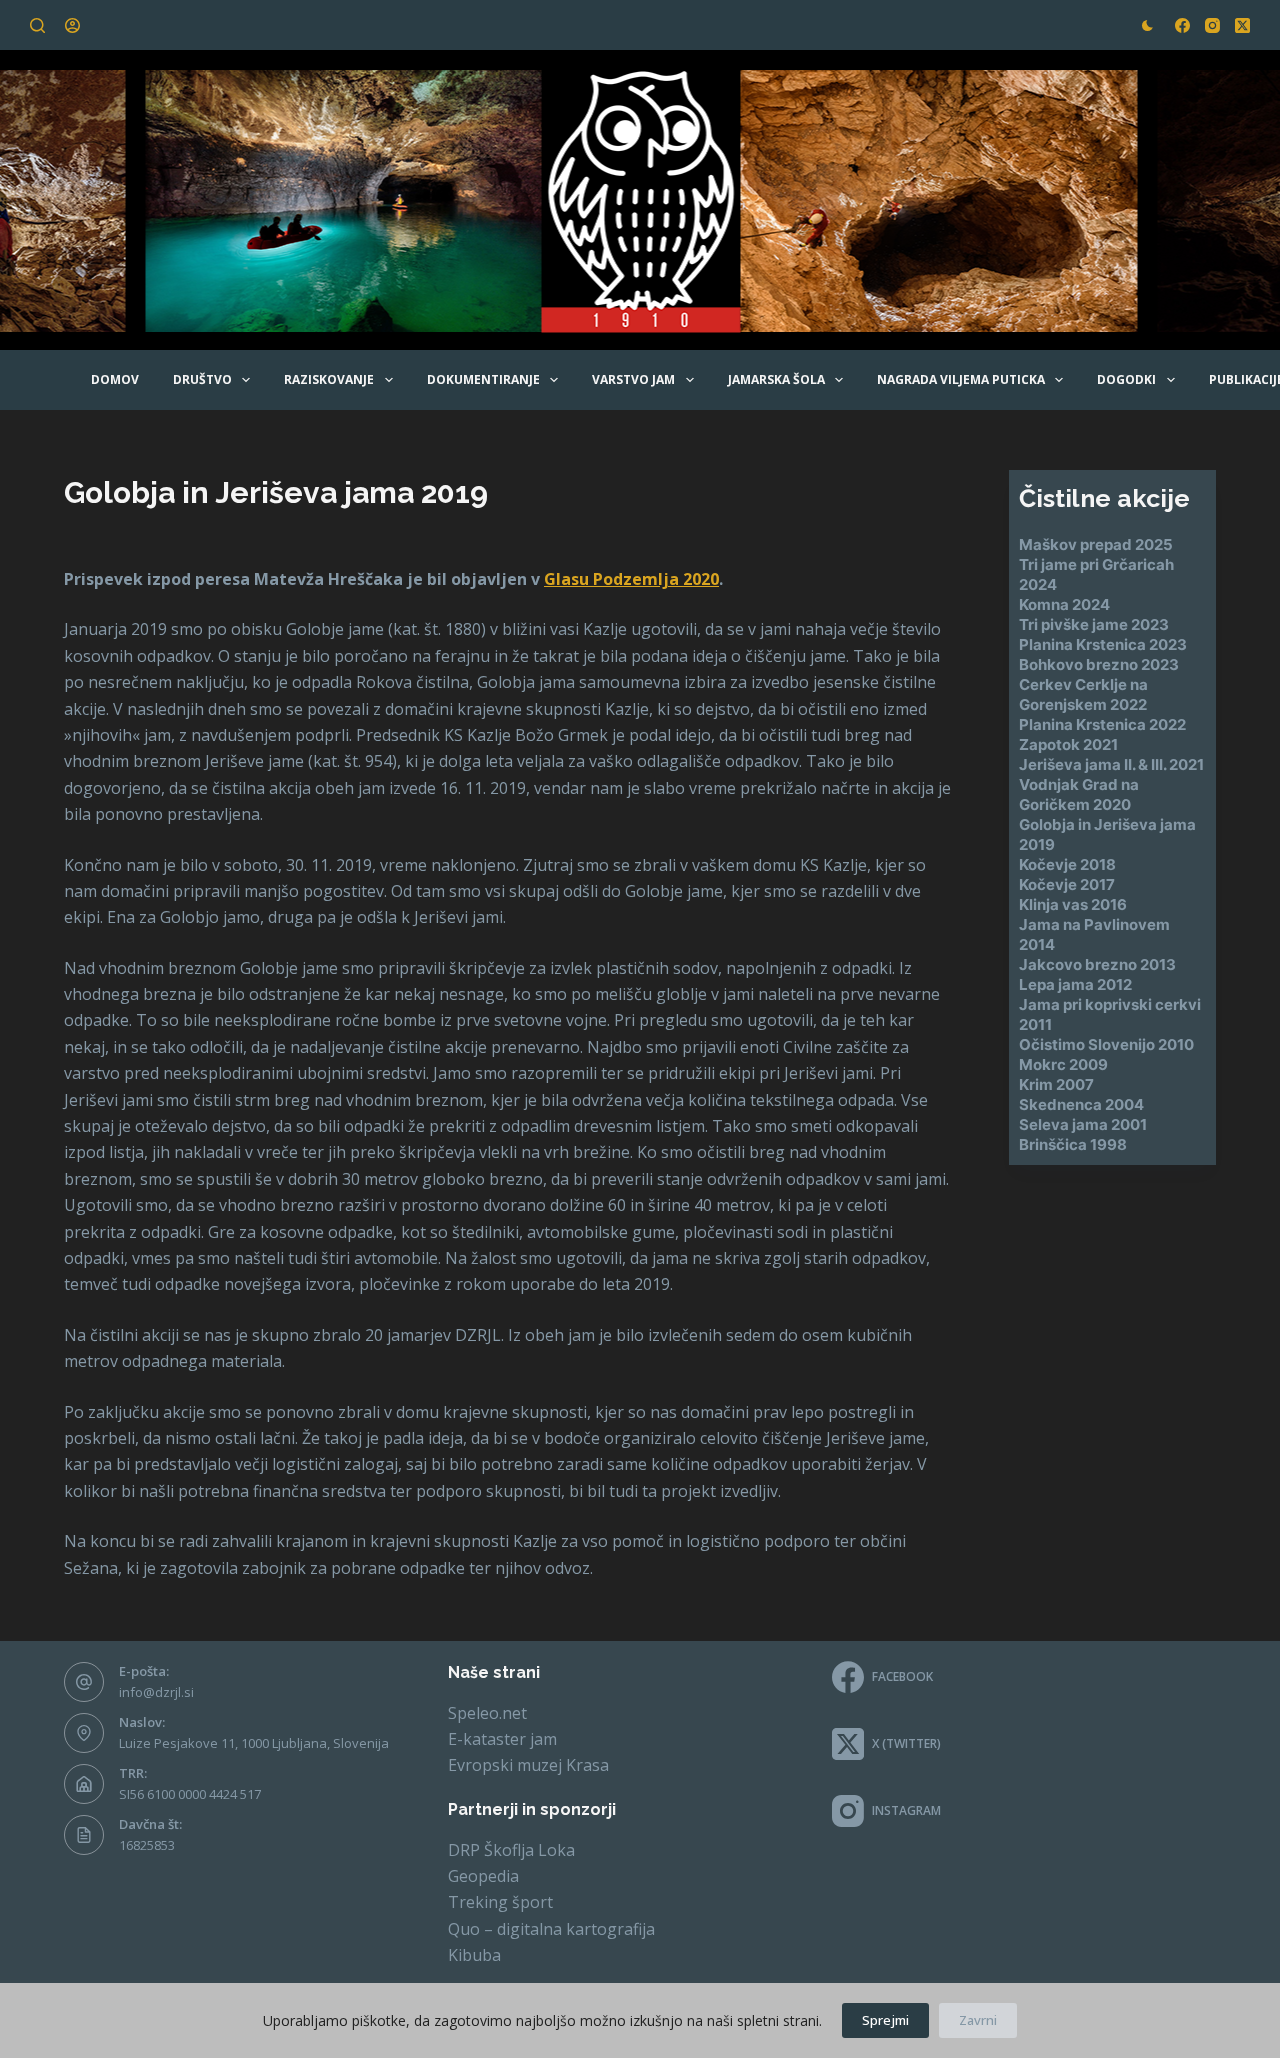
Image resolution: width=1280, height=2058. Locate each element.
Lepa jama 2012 (1075, 984)
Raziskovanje (329, 379)
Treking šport (500, 1902)
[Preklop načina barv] (1147, 25)
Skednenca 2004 (1081, 1104)
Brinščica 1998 (1073, 1144)
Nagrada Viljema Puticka (961, 379)
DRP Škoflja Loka (511, 1850)
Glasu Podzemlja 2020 (631, 579)
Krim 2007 (1056, 1084)
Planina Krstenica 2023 (1103, 644)
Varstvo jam (633, 379)
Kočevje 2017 (1067, 884)
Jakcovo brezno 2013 (1097, 964)
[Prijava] (72, 25)
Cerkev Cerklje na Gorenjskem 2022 (1083, 694)
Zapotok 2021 (1068, 744)
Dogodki (1126, 379)
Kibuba (474, 1955)
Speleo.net (487, 1713)
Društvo (202, 379)
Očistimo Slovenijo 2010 (1106, 1044)
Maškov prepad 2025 (1096, 544)
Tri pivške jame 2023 (1094, 624)
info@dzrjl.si (156, 1692)
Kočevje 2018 (1067, 864)
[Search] (37, 25)
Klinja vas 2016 (1073, 904)
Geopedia (483, 1876)
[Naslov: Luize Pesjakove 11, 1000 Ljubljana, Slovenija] (84, 1733)
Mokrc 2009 (1063, 1064)
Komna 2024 (1064, 604)
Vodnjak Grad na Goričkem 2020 (1079, 794)
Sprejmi (885, 2020)
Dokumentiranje (483, 379)
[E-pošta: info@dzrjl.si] (84, 1682)
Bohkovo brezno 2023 (1099, 664)
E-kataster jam (502, 1739)
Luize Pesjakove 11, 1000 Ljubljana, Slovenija (254, 1743)
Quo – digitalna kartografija (551, 1929)
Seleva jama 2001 (1083, 1124)
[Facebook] (1182, 25)
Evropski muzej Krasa (528, 1765)
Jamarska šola (776, 379)
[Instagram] (1212, 25)
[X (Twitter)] (1242, 25)
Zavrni (978, 2020)
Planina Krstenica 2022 (1102, 724)
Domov (115, 379)
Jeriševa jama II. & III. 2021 (1111, 764)
